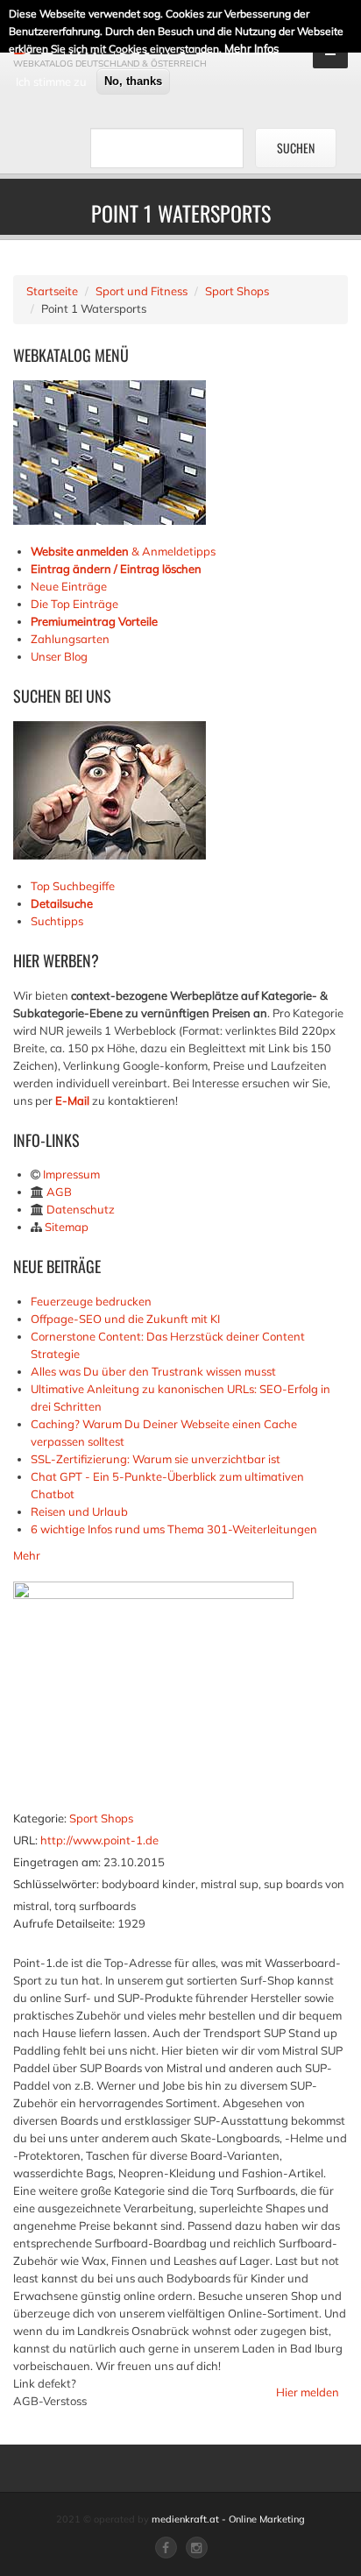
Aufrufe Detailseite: (64, 1923)
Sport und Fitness (142, 291)
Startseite (52, 291)
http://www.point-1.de (99, 1840)
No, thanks (133, 81)
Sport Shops (237, 291)
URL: (25, 1840)
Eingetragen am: (57, 1862)
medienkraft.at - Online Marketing (228, 2519)
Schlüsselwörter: (56, 1884)
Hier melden (308, 2392)
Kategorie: (40, 1818)
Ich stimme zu (51, 81)
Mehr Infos (251, 48)
